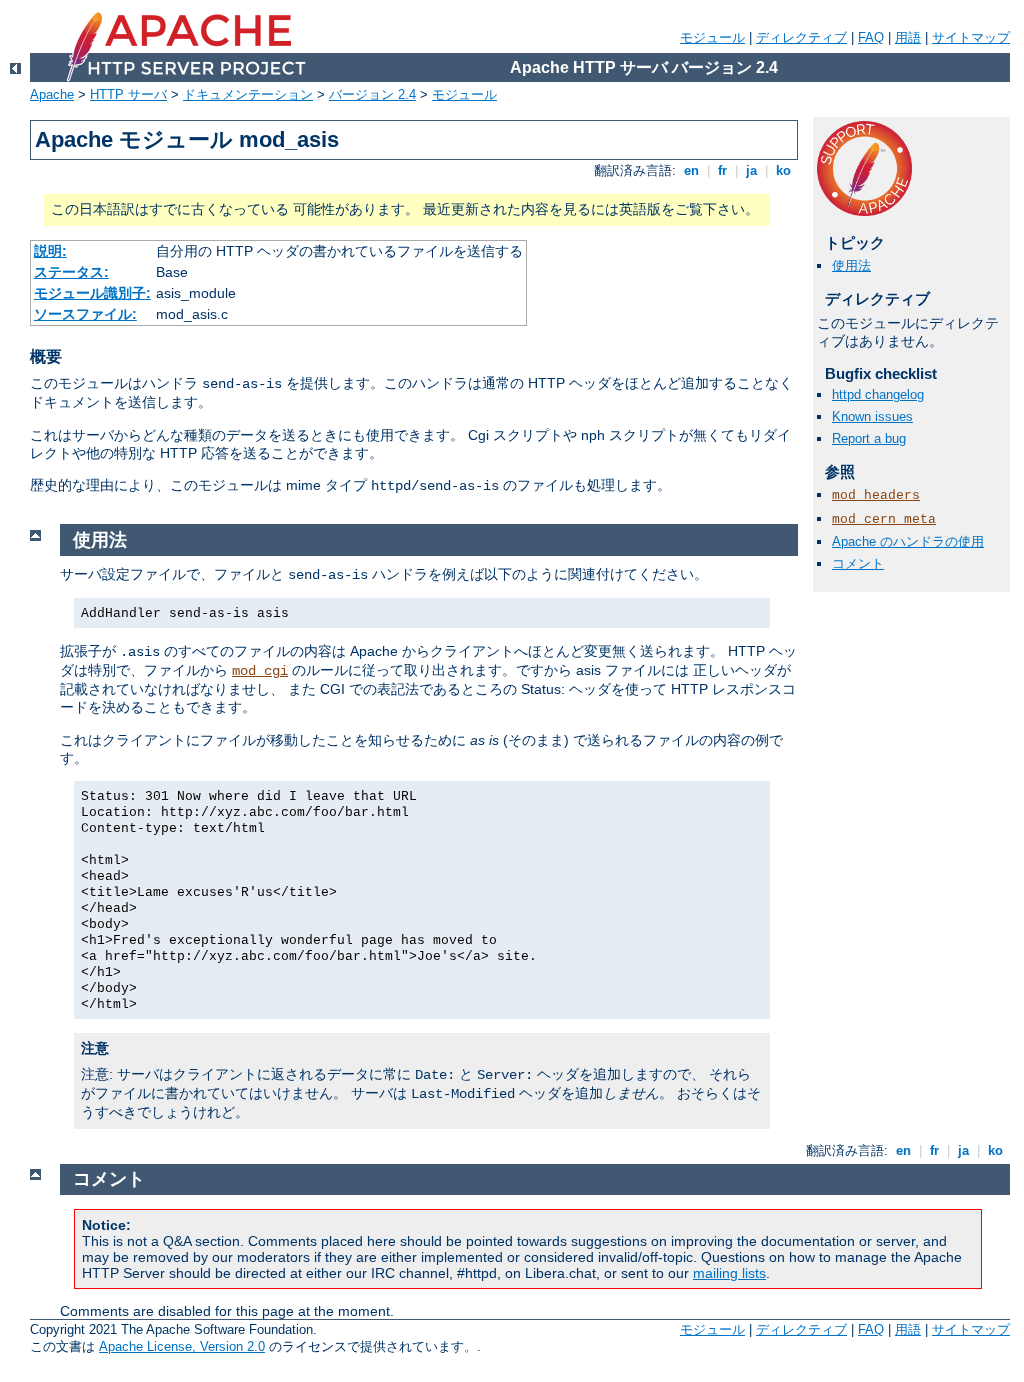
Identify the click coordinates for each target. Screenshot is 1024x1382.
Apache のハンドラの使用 (908, 541)
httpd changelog (878, 394)
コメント (858, 563)
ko (783, 170)
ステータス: (71, 272)
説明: (50, 251)
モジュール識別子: (92, 293)
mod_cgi (260, 671)
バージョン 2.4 (372, 94)
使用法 (851, 265)
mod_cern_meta (884, 519)
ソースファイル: (85, 314)
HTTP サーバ (128, 94)
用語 (908, 37)
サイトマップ (971, 37)
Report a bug (869, 438)
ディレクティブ (801, 37)
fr (722, 170)
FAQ (871, 37)
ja (751, 170)
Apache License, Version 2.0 (182, 1346)
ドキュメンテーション (248, 94)
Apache (52, 94)
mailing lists (729, 1273)
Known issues (872, 416)
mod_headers (876, 495)
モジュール (712, 37)
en (691, 170)
